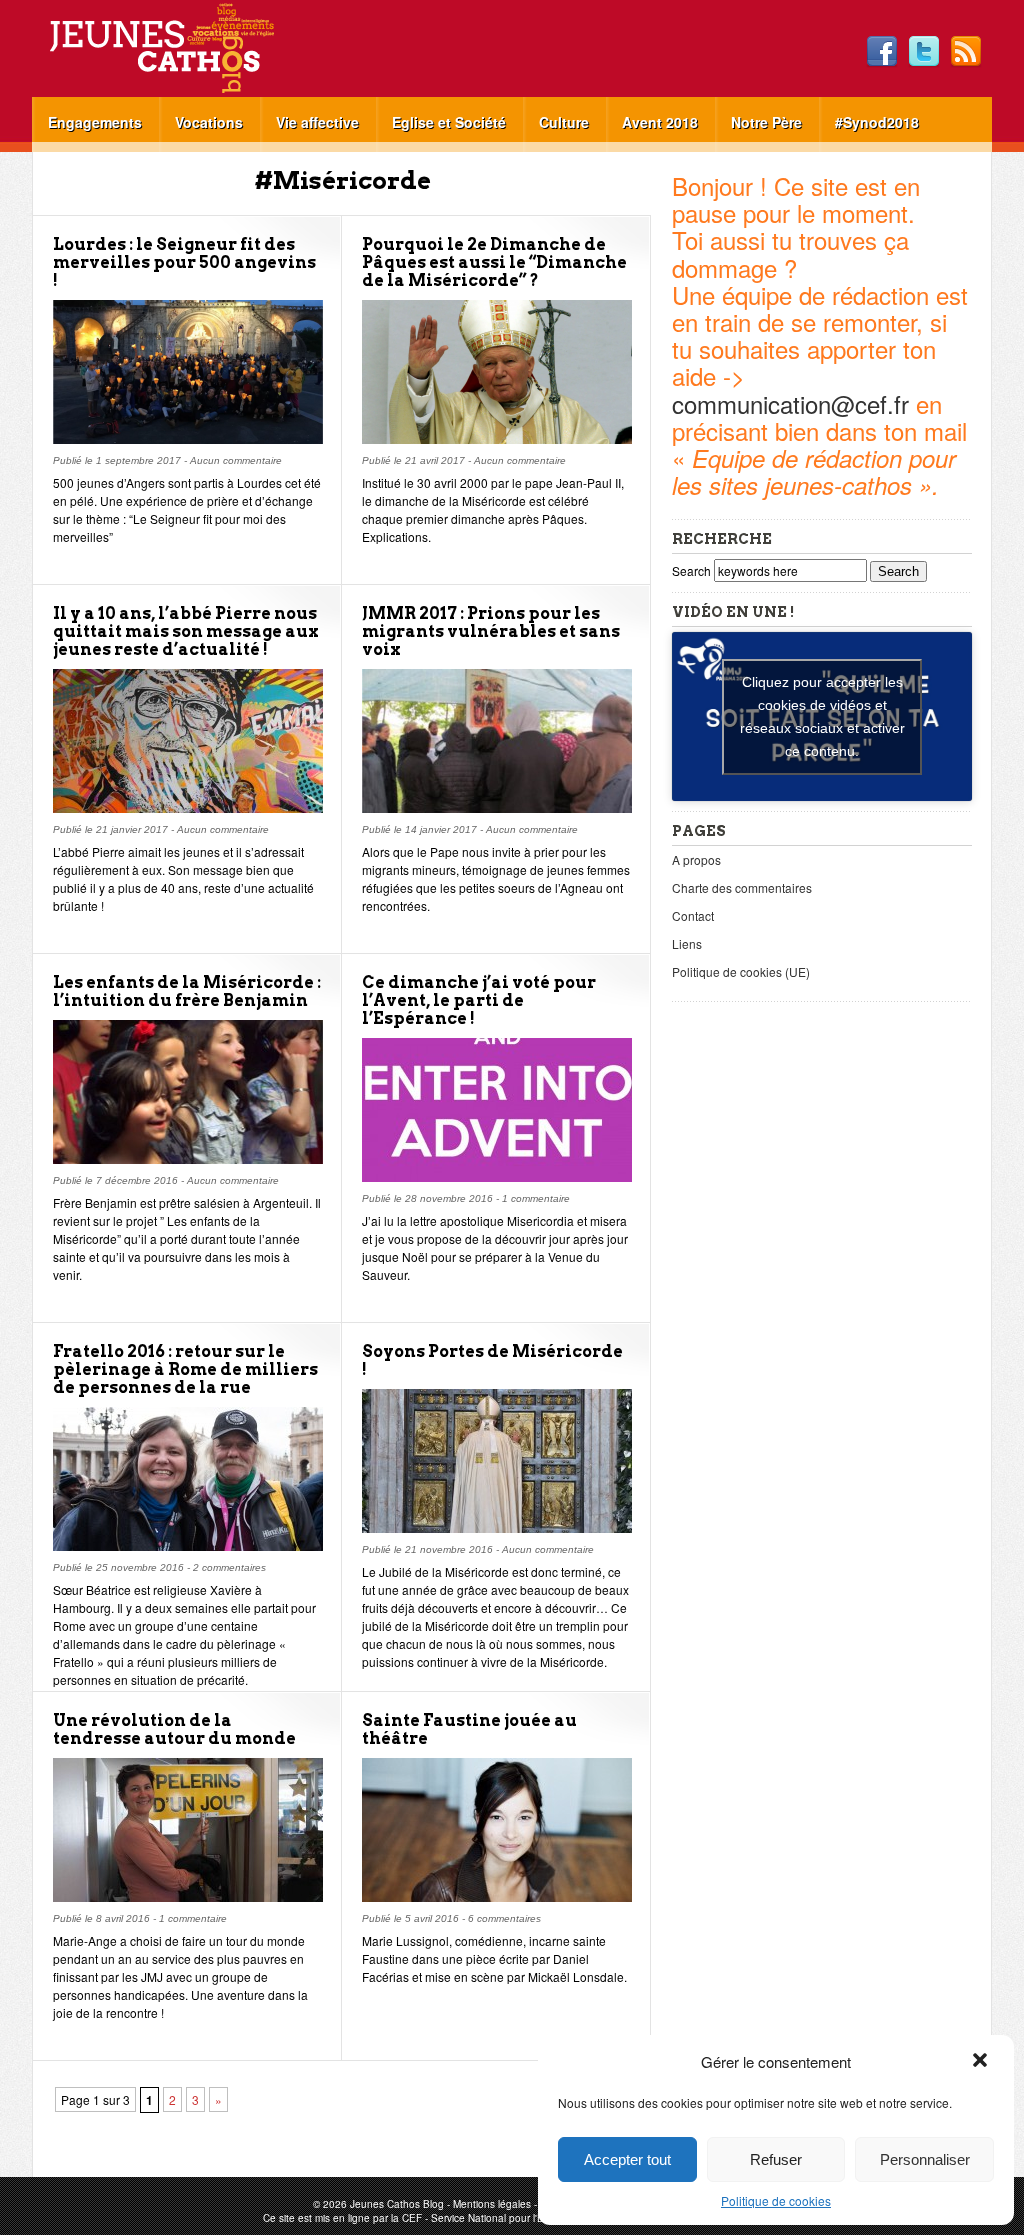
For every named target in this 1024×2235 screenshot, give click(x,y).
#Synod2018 (877, 122)
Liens (687, 943)
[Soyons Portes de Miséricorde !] (497, 1527)
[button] (982, 2062)
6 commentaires (504, 1918)
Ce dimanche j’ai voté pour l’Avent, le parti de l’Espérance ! (479, 1000)
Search (693, 570)
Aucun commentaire (236, 460)
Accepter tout (627, 2159)
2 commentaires (229, 1567)
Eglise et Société (449, 122)
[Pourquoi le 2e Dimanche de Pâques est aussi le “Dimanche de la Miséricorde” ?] (497, 438)
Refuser (776, 2159)
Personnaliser (925, 2159)
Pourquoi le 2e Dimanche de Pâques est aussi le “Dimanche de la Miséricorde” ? (494, 262)
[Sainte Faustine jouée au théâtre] (497, 1896)
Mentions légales (492, 2204)
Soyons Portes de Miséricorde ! (492, 1360)
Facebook (882, 52)
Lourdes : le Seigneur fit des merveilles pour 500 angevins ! (184, 262)
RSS (966, 52)
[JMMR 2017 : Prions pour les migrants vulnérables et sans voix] (497, 807)
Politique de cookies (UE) (741, 971)
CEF (412, 2218)
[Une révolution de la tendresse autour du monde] (188, 1896)
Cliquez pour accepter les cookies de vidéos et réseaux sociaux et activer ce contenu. (822, 716)
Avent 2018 (660, 122)
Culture (564, 122)
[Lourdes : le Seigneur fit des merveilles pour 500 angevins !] (188, 438)
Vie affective (317, 122)
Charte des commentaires (742, 887)
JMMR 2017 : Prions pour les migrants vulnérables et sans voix (491, 631)
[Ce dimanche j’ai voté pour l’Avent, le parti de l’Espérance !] (497, 1176)
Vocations (209, 122)
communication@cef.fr (790, 403)
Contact (693, 915)
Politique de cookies (776, 2200)
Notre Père (766, 122)
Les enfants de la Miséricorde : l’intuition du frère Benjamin (187, 991)
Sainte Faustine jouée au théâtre (469, 1729)
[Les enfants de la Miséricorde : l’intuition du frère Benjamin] (188, 1158)
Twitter (924, 52)
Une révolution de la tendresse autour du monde (174, 1729)
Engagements (95, 122)
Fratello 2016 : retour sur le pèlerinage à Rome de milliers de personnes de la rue (185, 1369)
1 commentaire (536, 1198)
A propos (696, 859)
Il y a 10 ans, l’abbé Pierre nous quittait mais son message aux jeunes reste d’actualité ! (186, 631)
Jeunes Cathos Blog (195, 48)
